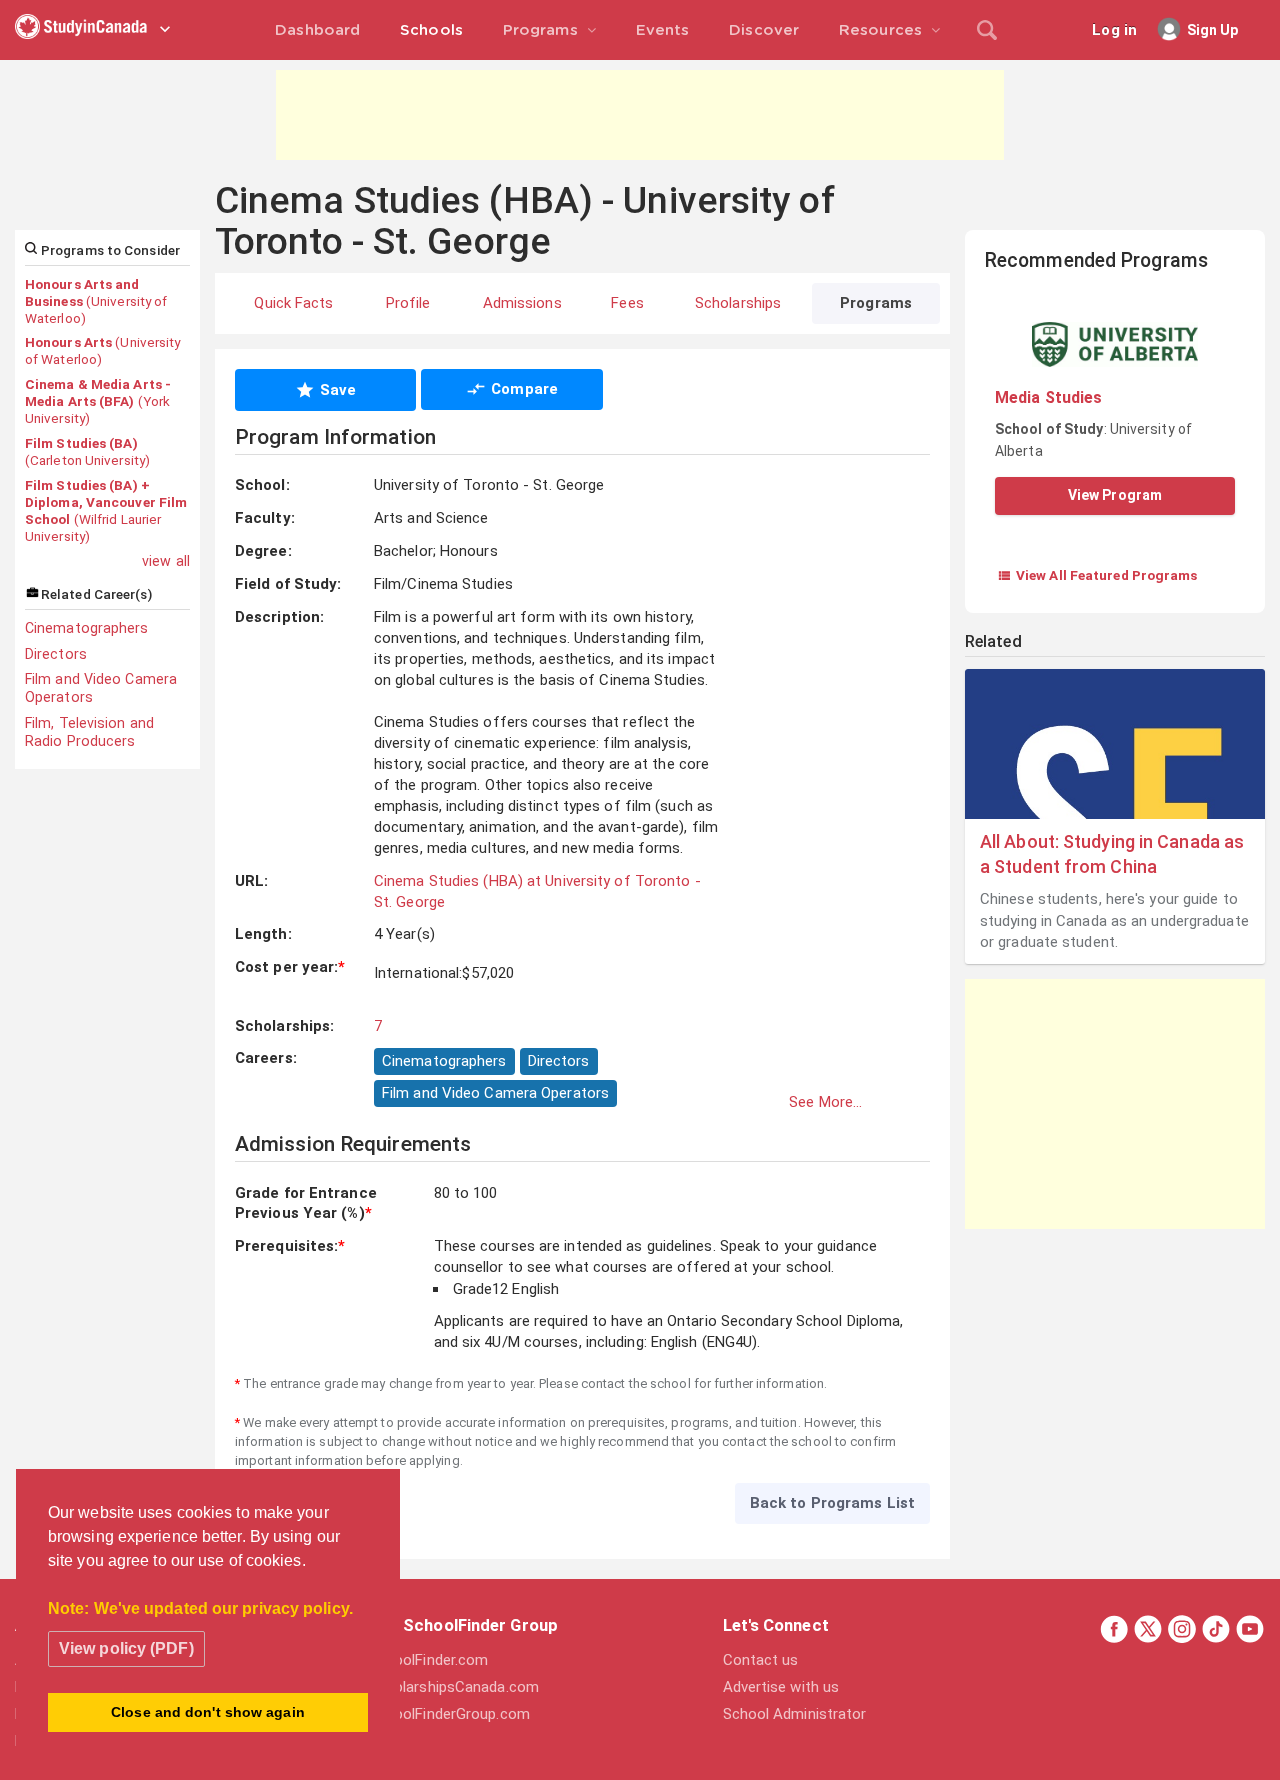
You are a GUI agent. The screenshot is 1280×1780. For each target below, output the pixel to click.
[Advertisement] (640, 115)
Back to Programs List (832, 1503)
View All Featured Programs (1097, 575)
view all (166, 561)
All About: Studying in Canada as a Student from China (1112, 854)
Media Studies (1048, 397)
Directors (56, 654)
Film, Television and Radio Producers (89, 732)
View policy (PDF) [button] (126, 1648)
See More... (825, 1102)
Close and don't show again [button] (208, 1712)
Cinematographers (87, 628)
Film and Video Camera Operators (101, 688)
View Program (1115, 495)
